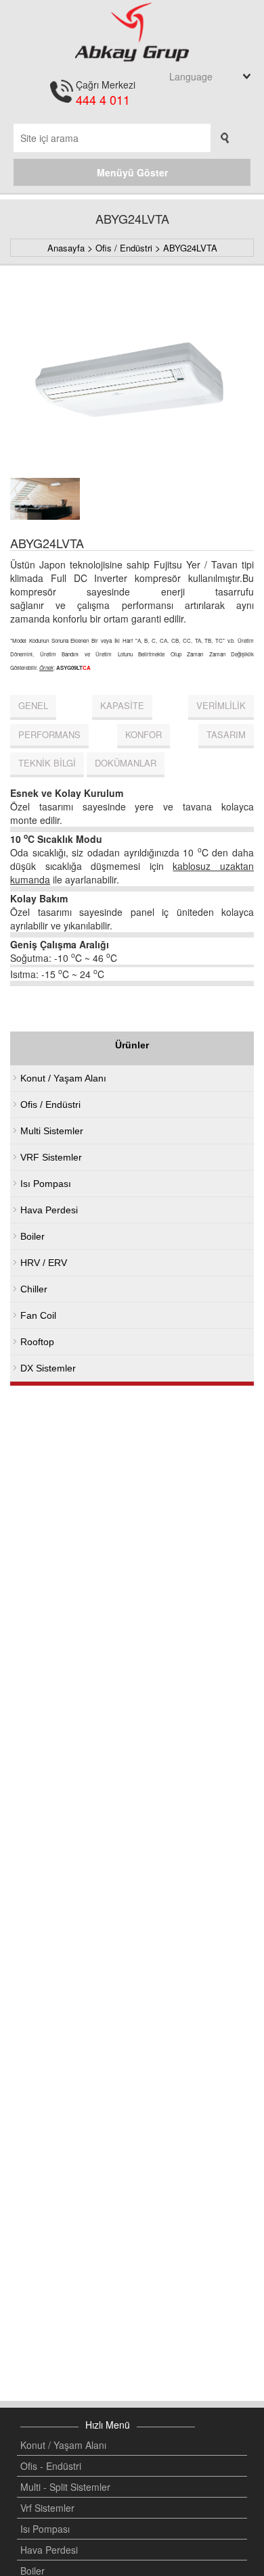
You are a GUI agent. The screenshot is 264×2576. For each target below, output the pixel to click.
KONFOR (144, 734)
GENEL (33, 705)
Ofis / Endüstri (124, 248)
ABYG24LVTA (190, 248)
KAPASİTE (122, 705)
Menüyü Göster (132, 172)
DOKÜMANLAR (126, 763)
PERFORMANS (49, 734)
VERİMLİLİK (221, 705)
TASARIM (226, 734)
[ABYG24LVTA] (132, 376)
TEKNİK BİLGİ (47, 763)
